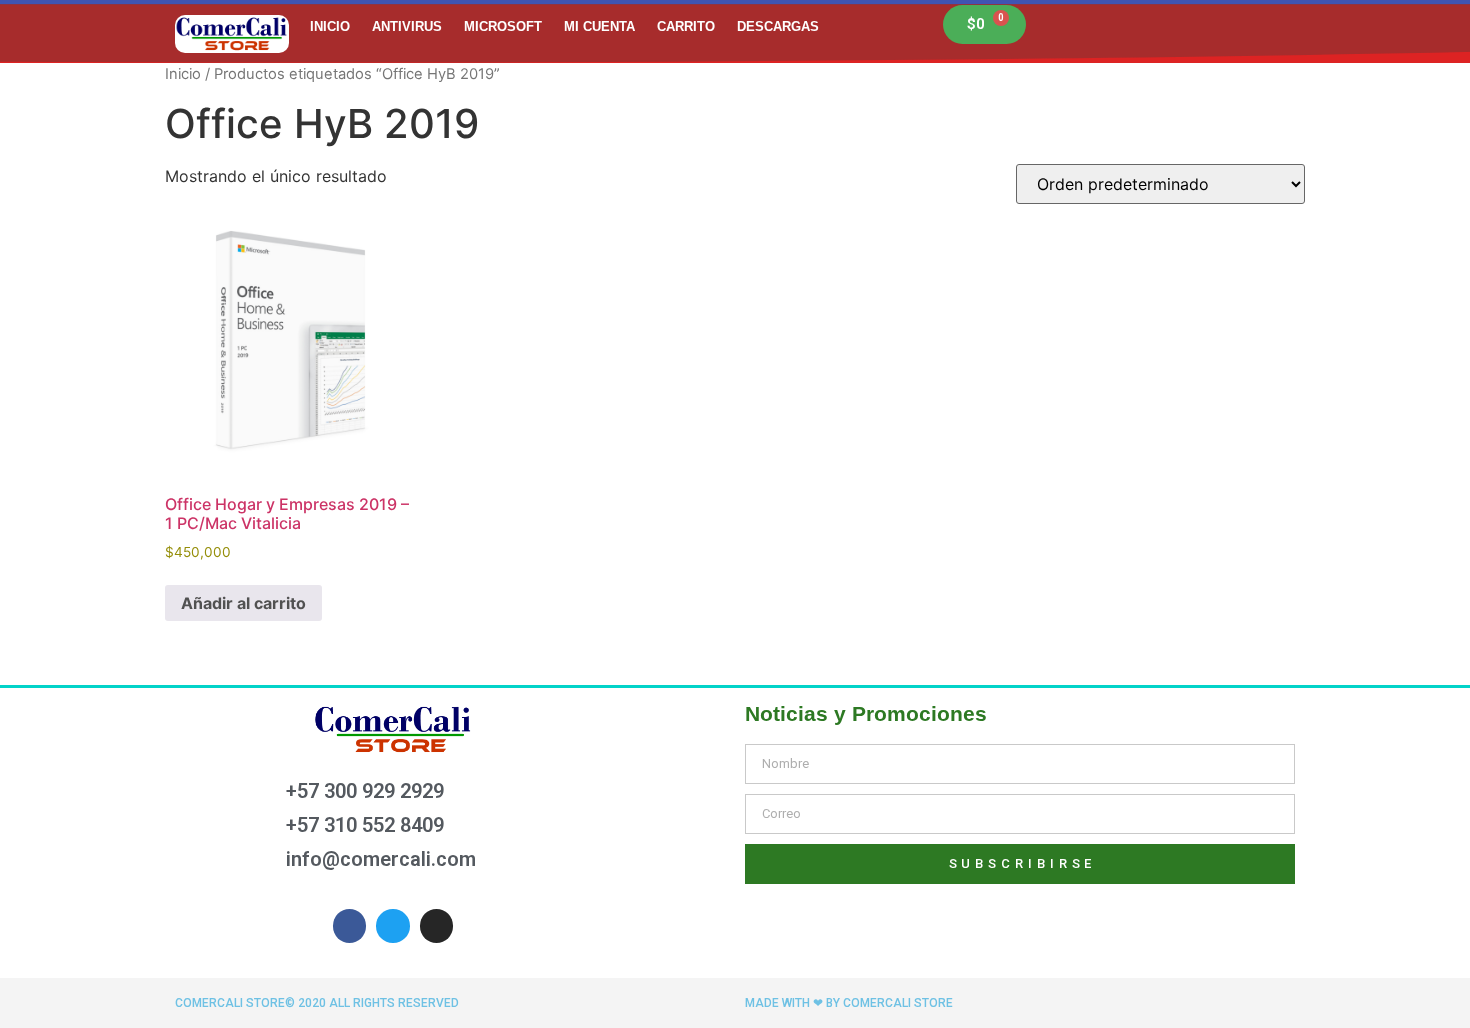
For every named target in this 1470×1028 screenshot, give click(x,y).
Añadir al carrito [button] (243, 603)
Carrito (686, 26)
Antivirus (407, 26)
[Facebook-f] (350, 926)
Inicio (330, 26)
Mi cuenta (599, 26)
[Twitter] (393, 926)
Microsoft (503, 26)
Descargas (778, 26)
